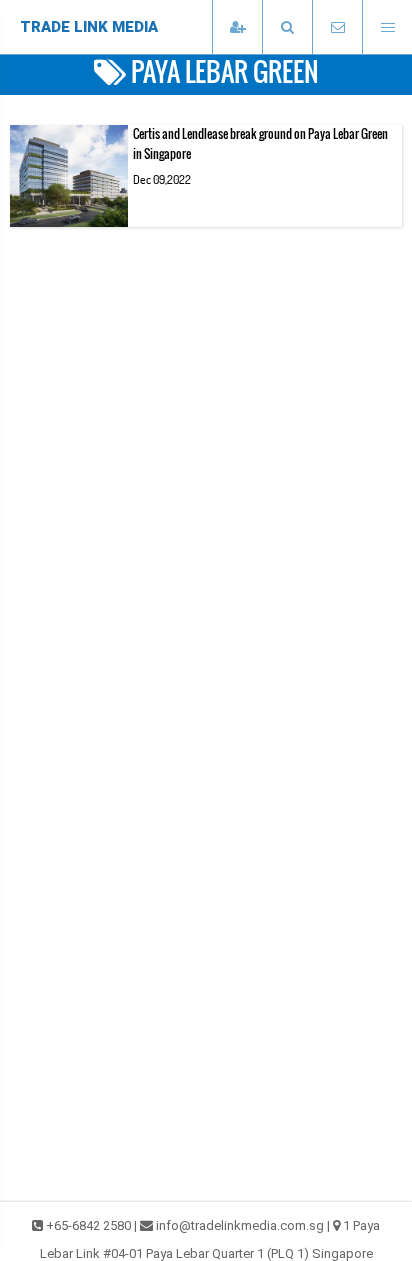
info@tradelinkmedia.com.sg (240, 1225)
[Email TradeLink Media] (337, 27)
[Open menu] (387, 27)
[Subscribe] (237, 27)
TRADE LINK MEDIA (89, 27)
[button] (287, 27)
